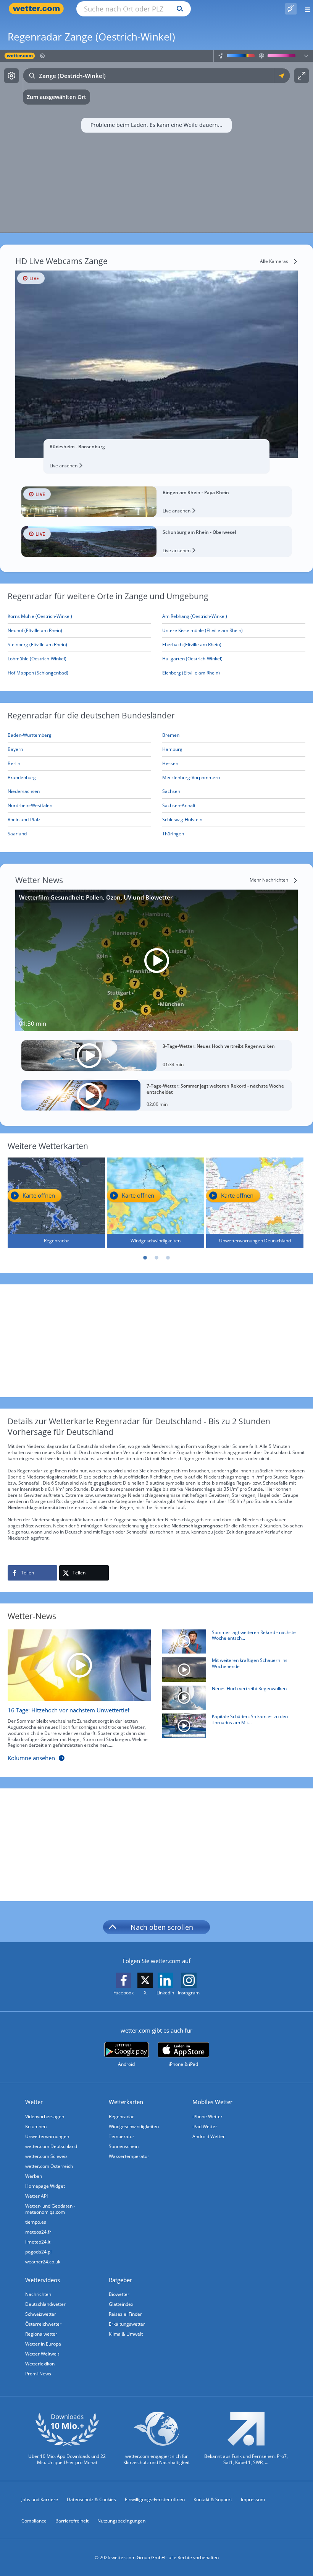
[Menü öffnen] (305, 9)
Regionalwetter (41, 2334)
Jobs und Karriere (40, 2499)
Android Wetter (209, 2136)
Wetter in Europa (43, 2344)
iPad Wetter (205, 2126)
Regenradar (121, 2116)
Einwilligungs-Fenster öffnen (155, 2499)
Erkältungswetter (127, 2324)
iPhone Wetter (207, 2116)
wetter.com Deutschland (51, 2146)
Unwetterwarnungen (47, 2136)
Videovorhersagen (45, 2116)
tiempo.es (36, 2222)
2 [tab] (156, 1258)
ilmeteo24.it (38, 2242)
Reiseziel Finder (125, 2314)
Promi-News (38, 2374)
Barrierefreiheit (72, 2521)
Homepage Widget (45, 2186)
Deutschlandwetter (45, 2304)
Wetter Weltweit (42, 2354)
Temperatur (122, 2136)
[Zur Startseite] (38, 9)
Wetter (34, 2102)
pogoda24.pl (38, 2252)
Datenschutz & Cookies (91, 2499)
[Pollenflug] (291, 9)
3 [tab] (168, 1258)
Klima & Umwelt (126, 2334)
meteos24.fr (38, 2232)
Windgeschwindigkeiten (134, 2126)
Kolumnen (36, 2126)
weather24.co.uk (43, 2262)
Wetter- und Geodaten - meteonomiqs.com (50, 2209)
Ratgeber (120, 2280)
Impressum (253, 2499)
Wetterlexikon (40, 2364)
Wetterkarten (126, 2102)
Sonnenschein (124, 2146)
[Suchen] (178, 9)
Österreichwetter (43, 2324)
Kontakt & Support (213, 2499)
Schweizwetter (41, 2314)
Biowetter (119, 2294)
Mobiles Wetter (212, 2102)
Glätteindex (121, 2304)
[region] (156, 141)
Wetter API (36, 2196)
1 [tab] (145, 1258)
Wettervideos (43, 2280)
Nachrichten (38, 2294)
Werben (34, 2176)
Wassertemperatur (129, 2156)
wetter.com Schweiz (46, 2156)
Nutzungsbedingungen (121, 2521)
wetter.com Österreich (49, 2166)
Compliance (34, 2521)
